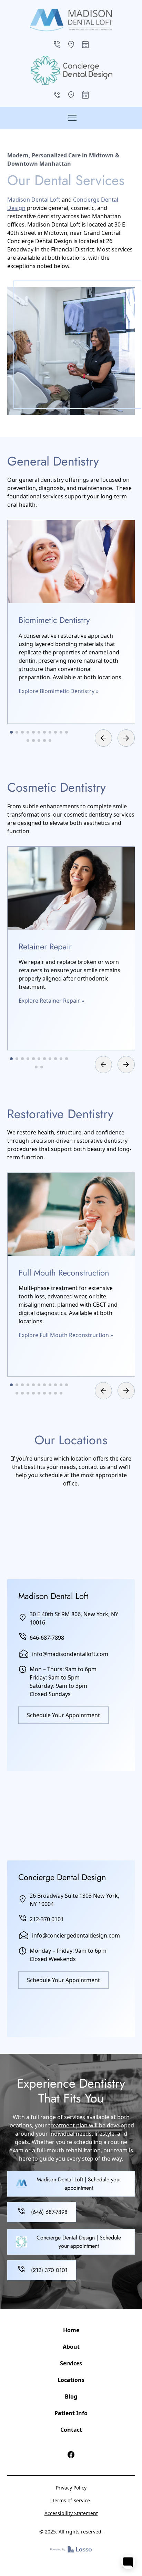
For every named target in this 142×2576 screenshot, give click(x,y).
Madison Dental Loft (34, 200)
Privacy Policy (71, 2488)
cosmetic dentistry (88, 815)
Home (71, 2330)
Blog (71, 2396)
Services (71, 2363)
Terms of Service (71, 2500)
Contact (71, 2430)
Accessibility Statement (71, 2513)
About (71, 2347)
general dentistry (41, 480)
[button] (71, 118)
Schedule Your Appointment (63, 1715)
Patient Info (71, 2413)
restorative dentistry (101, 1141)
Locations (71, 2380)
